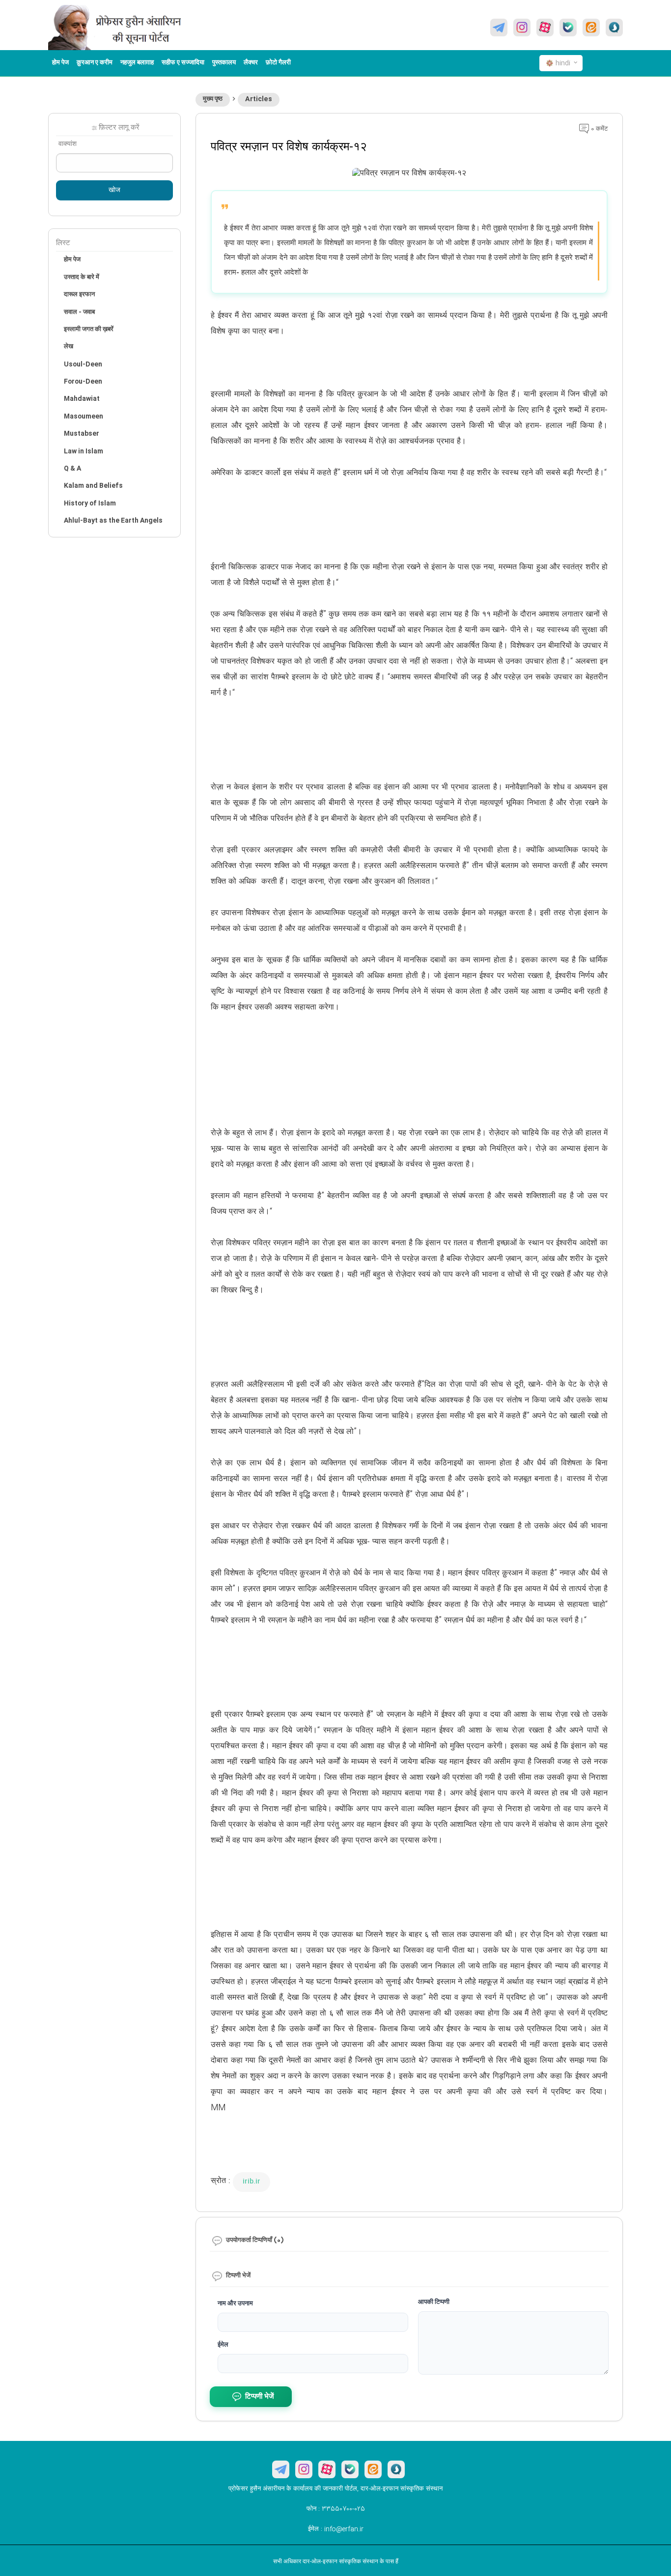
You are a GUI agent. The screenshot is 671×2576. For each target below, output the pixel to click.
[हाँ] (568, 28)
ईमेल (223, 2345)
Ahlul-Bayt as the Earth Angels (113, 521)
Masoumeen (84, 417)
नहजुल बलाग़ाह (137, 63)
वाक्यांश (68, 144)
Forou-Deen (83, 382)
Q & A (72, 469)
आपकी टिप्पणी (434, 2302)
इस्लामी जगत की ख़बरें (89, 330)
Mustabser (82, 434)
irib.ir (252, 2182)
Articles (259, 99)
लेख (69, 347)
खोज (114, 191)
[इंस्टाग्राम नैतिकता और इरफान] (522, 28)
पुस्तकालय (224, 63)
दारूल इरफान (79, 295)
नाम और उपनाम (235, 2304)
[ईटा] (591, 28)
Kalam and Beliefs (93, 486)
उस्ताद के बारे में (82, 278)
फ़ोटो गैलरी (278, 63)
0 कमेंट (598, 129)
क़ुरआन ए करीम (95, 63)
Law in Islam (84, 451)
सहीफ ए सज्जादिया (183, 63)
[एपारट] (545, 28)
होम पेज (60, 63)
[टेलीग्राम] (499, 28)
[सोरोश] (614, 28)
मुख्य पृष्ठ (213, 99)
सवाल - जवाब (79, 312)
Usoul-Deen (83, 364)
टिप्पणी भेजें (260, 2397)
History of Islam (90, 504)
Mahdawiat (82, 399)
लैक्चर (251, 63)
